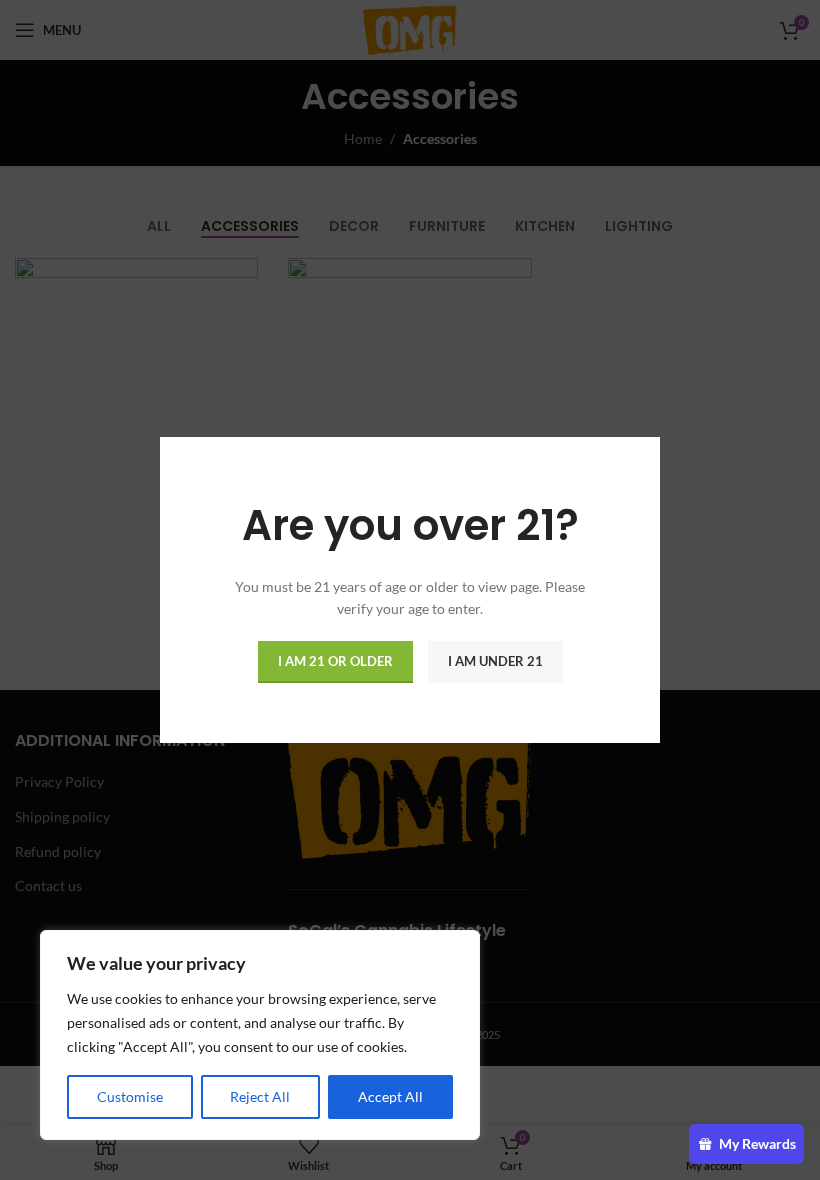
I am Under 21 (495, 661)
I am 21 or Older (335, 661)
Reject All (260, 1096)
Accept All (390, 1096)
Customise (130, 1096)
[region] (260, 1035)
